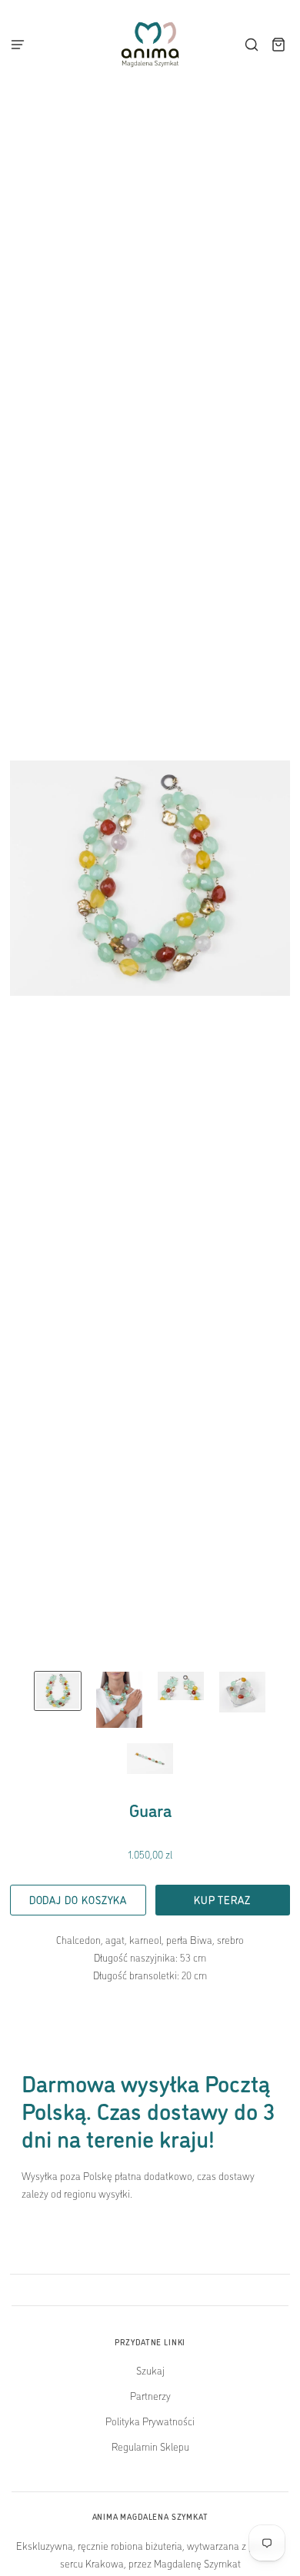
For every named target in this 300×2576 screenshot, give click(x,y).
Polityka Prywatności (150, 2421)
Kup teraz (222, 1899)
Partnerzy (150, 2395)
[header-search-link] (252, 45)
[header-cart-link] (279, 45)
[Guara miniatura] (58, 1691)
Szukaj (150, 2370)
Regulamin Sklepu (150, 2446)
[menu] (22, 45)
